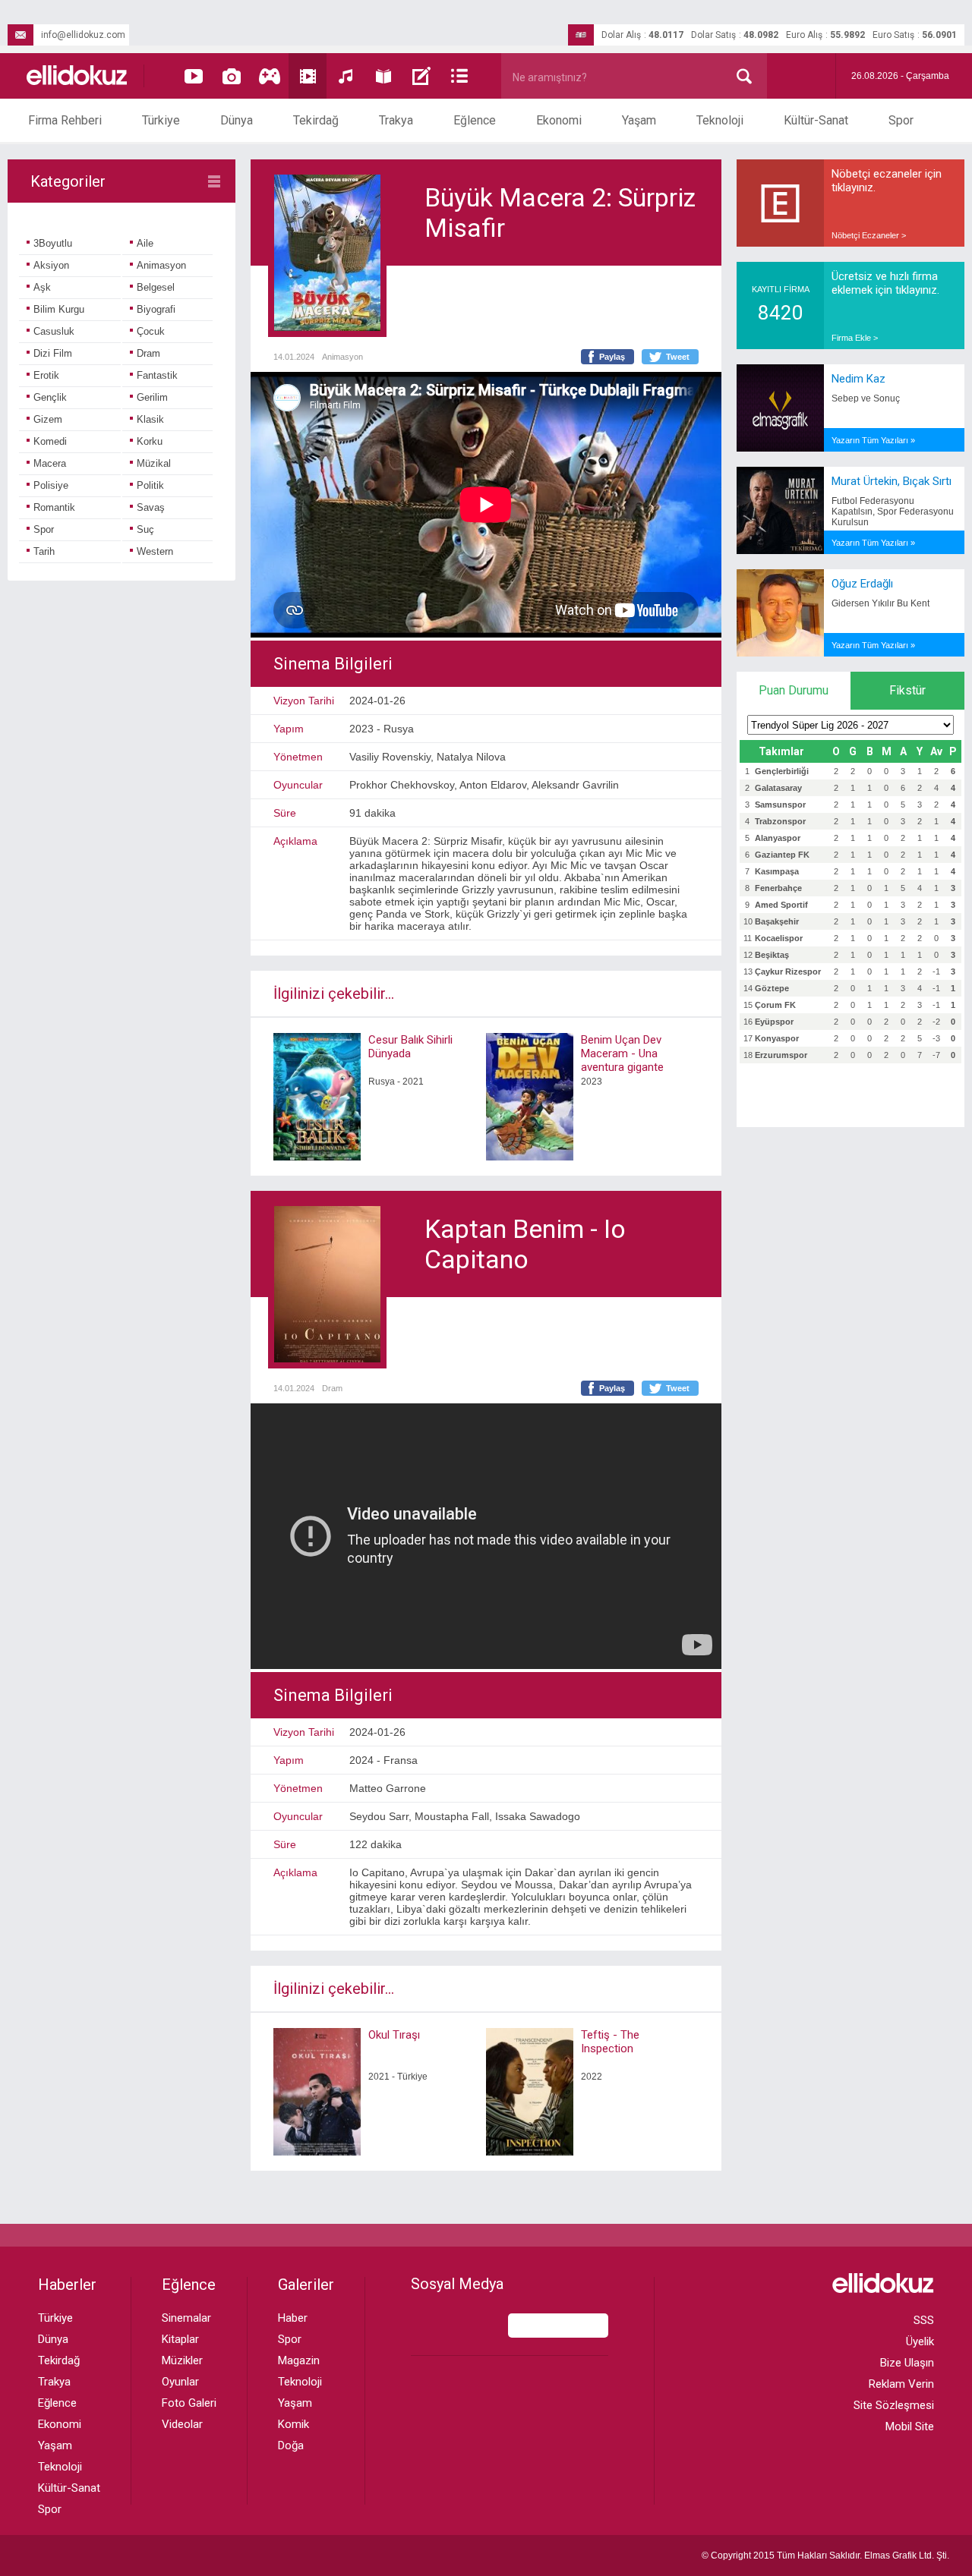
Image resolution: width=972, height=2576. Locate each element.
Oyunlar (180, 2382)
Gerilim (152, 397)
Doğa (291, 2445)
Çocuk (151, 331)
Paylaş (612, 357)
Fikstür (907, 690)
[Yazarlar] (421, 76)
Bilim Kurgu (59, 309)
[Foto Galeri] (232, 76)
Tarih (44, 551)
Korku (150, 441)
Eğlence (475, 120)
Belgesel (156, 287)
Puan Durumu (794, 690)
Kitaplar (180, 2339)
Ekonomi (559, 120)
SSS (924, 2320)
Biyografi (156, 309)
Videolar (182, 2424)
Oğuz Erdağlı (862, 584)
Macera (50, 463)
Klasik (150, 419)
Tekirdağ (316, 120)
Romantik (54, 507)
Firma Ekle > (855, 338)
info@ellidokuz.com (83, 35)
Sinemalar (186, 2318)
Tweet (678, 357)
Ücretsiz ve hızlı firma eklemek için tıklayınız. (885, 283)
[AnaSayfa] (77, 76)
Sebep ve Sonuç (866, 398)
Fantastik (157, 375)
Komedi (50, 441)
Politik (150, 485)
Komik (293, 2424)
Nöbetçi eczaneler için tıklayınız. (887, 181)
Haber (293, 2318)
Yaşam (639, 120)
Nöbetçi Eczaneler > (869, 235)
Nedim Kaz (858, 379)
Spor (901, 120)
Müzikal (154, 463)
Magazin (299, 2360)
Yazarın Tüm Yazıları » (873, 440)
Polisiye (51, 485)
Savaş (151, 507)
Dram (148, 353)
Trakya (396, 120)
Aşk (42, 287)
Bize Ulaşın (907, 2363)
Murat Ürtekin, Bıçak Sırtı (892, 481)
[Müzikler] (346, 76)
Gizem (48, 419)
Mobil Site (910, 2426)
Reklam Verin (901, 2384)
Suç (145, 529)
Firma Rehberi (65, 120)
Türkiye (161, 120)
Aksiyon (51, 265)
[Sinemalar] (308, 76)
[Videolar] (194, 76)
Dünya (237, 120)
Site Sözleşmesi (894, 2405)
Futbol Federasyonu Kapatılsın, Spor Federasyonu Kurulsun (893, 512)
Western (155, 551)
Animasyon (161, 265)
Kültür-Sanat (816, 120)
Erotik (46, 375)
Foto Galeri (189, 2403)
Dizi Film (53, 353)
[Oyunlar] (270, 76)
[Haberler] (459, 76)
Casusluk (54, 331)
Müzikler (182, 2360)
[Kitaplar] (383, 76)
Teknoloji (720, 120)
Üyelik (920, 2341)
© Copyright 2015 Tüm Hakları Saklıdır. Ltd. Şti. (825, 2556)
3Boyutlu (53, 243)
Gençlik (50, 397)
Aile (145, 243)
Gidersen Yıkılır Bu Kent (880, 603)
